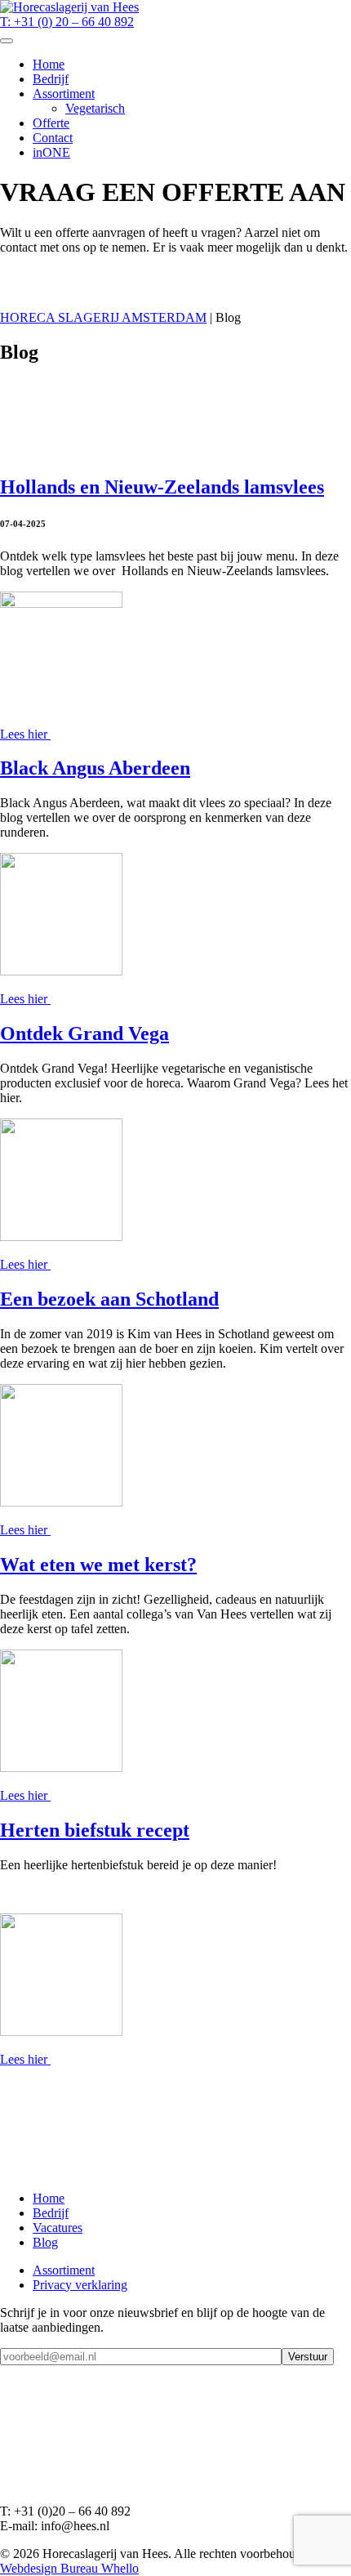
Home (49, 64)
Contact (53, 138)
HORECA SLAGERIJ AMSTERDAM (103, 317)
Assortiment (64, 94)
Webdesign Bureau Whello (69, 2568)
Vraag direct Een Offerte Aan (76, 290)
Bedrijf (51, 79)
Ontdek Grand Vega (84, 1034)
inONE (51, 152)
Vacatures (58, 2228)
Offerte (51, 123)
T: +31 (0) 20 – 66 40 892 (67, 22)
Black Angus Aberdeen (95, 768)
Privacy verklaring (80, 2285)
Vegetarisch (95, 108)
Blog (45, 2242)
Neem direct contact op (60, 275)
